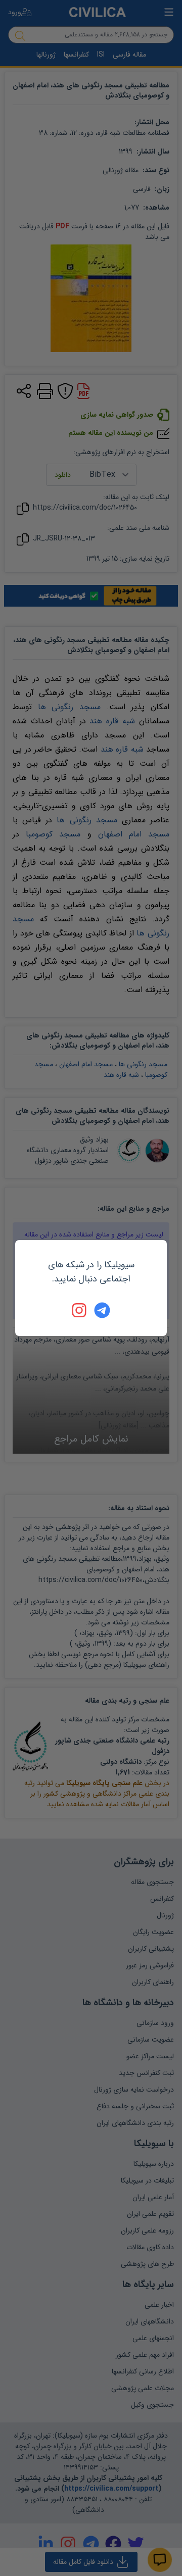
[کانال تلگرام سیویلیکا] (102, 1310)
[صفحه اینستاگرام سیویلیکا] (80, 1310)
